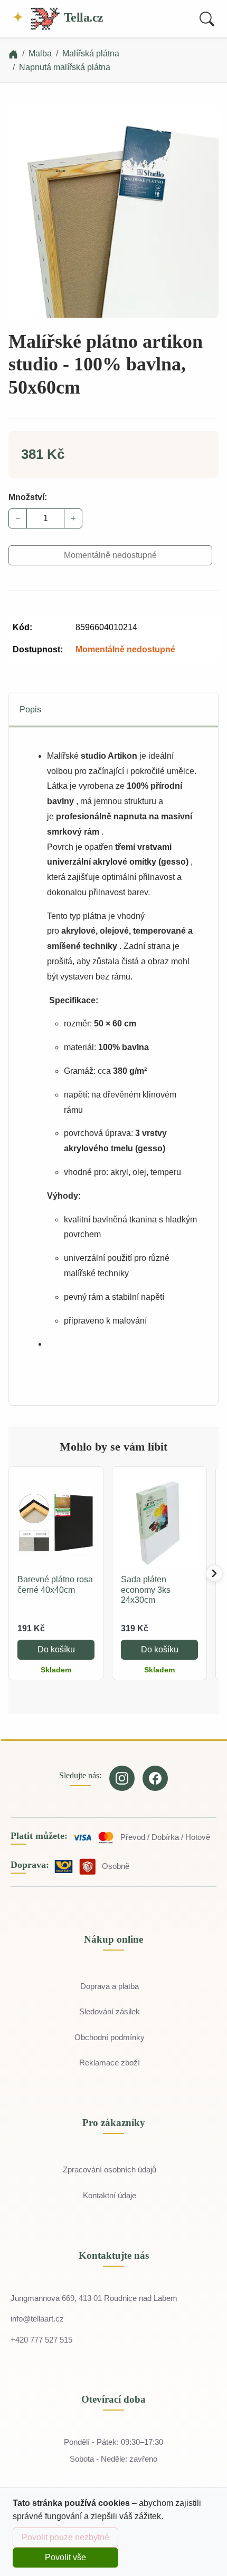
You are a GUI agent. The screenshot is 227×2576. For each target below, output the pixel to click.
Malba (40, 53)
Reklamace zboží (110, 2063)
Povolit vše (65, 2557)
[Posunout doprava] (214, 1573)
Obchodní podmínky (110, 2037)
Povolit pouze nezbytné (65, 2537)
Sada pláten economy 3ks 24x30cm (146, 1589)
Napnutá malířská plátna (65, 67)
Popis (30, 709)
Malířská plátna (91, 53)
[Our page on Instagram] (122, 1778)
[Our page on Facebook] (155, 1778)
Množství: (28, 497)
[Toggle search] (207, 19)
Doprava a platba (110, 1986)
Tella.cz (82, 17)
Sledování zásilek (110, 2011)
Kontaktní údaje (110, 2195)
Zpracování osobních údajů (110, 2169)
